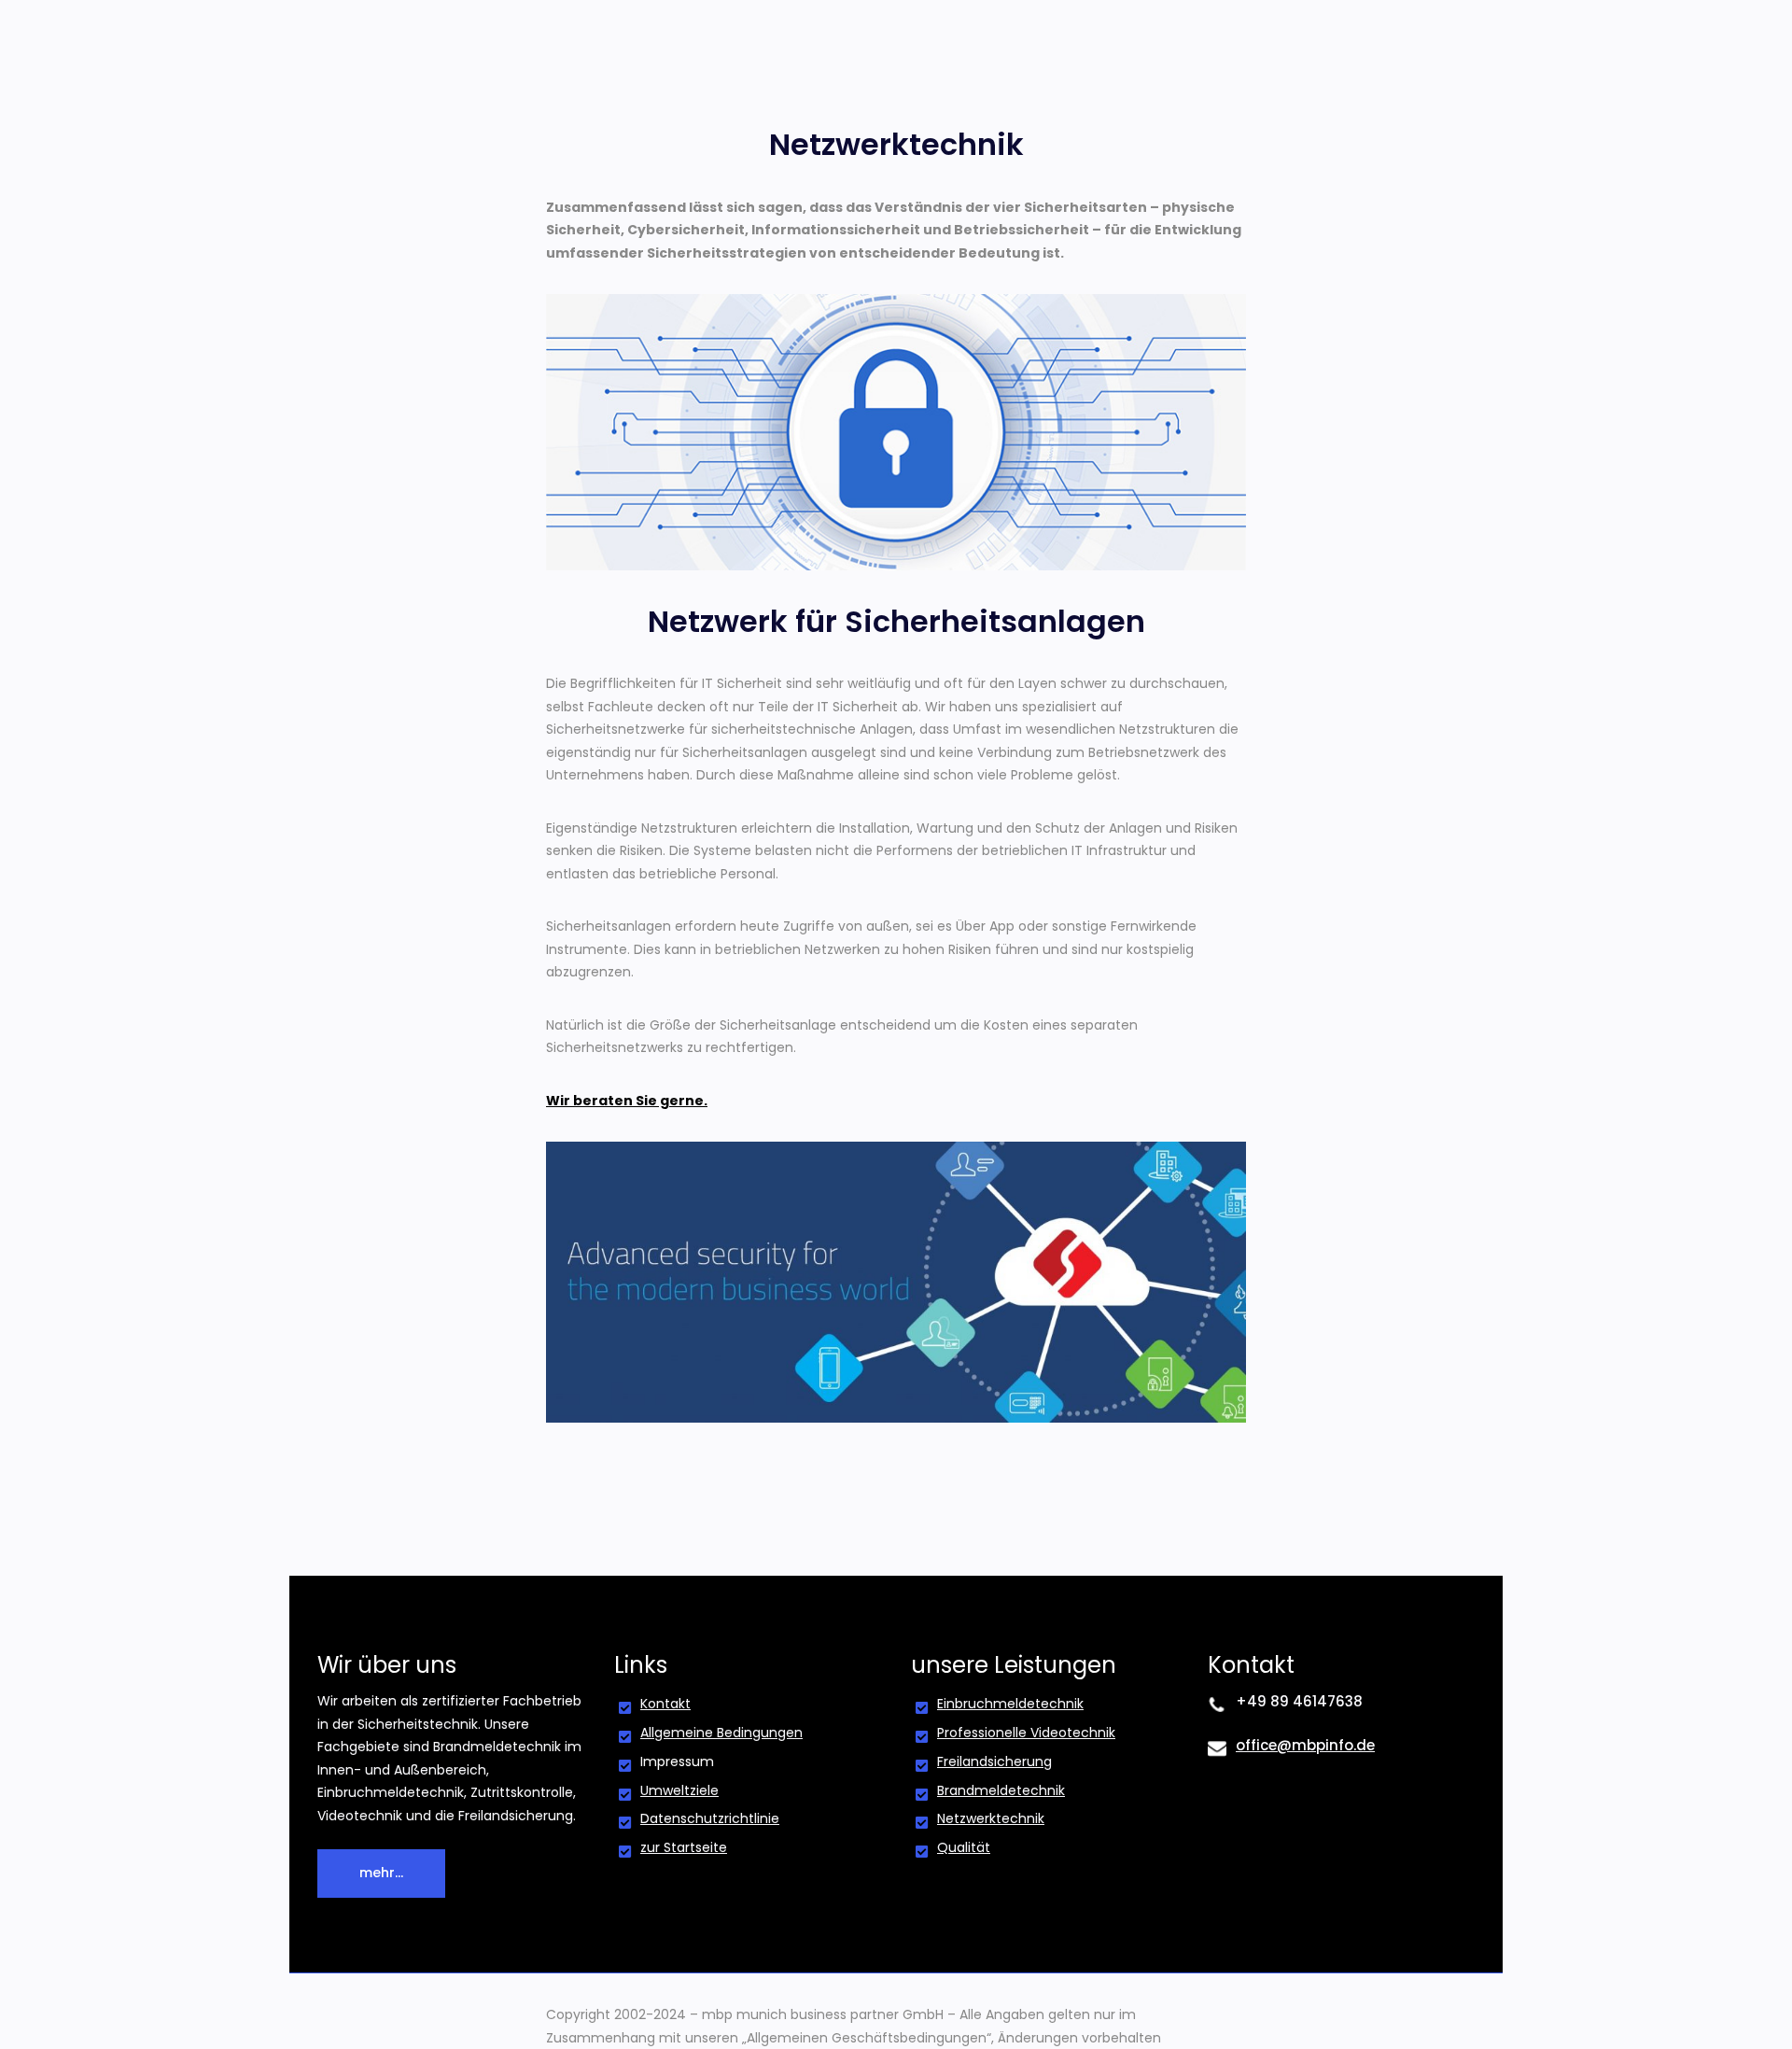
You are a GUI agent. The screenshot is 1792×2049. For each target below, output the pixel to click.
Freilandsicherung (994, 1761)
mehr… (381, 1873)
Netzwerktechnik (991, 1818)
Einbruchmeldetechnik (1010, 1704)
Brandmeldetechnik (1001, 1790)
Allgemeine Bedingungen (721, 1733)
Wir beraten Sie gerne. (627, 1101)
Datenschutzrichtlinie (710, 1818)
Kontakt (665, 1704)
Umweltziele (679, 1790)
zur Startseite (684, 1847)
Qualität (964, 1847)
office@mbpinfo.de (1305, 1745)
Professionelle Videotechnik (1026, 1733)
